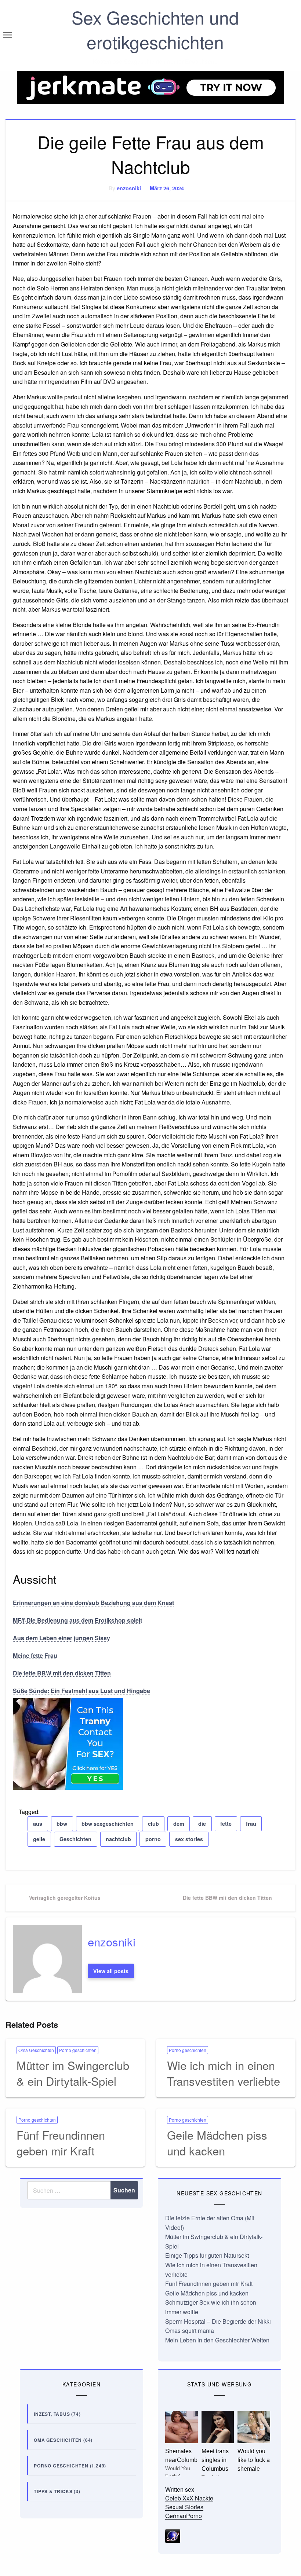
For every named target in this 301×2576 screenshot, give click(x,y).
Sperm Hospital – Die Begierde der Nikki (218, 2321)
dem (179, 1824)
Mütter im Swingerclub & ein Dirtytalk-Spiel (73, 2073)
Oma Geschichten (36, 2050)
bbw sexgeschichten (108, 1824)
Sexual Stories (184, 2507)
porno (153, 1839)
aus (38, 1824)
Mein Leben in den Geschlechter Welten (217, 2340)
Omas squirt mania (190, 2331)
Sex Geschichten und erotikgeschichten (155, 29)
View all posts (111, 1971)
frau (251, 1824)
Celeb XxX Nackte (189, 2498)
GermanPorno (184, 2516)
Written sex (180, 2489)
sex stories (189, 1839)
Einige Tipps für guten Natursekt (207, 2255)
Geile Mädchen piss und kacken (217, 2143)
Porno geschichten (78, 2050)
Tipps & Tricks (53, 2491)
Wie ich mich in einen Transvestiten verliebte (224, 2073)
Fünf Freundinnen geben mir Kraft (61, 2143)
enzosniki (129, 188)
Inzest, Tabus (52, 2414)
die (202, 1824)
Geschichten (75, 1839)
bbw (62, 1824)
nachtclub (118, 1839)
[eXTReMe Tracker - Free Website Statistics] (173, 2535)
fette (226, 1824)
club (153, 1824)
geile (39, 1839)
